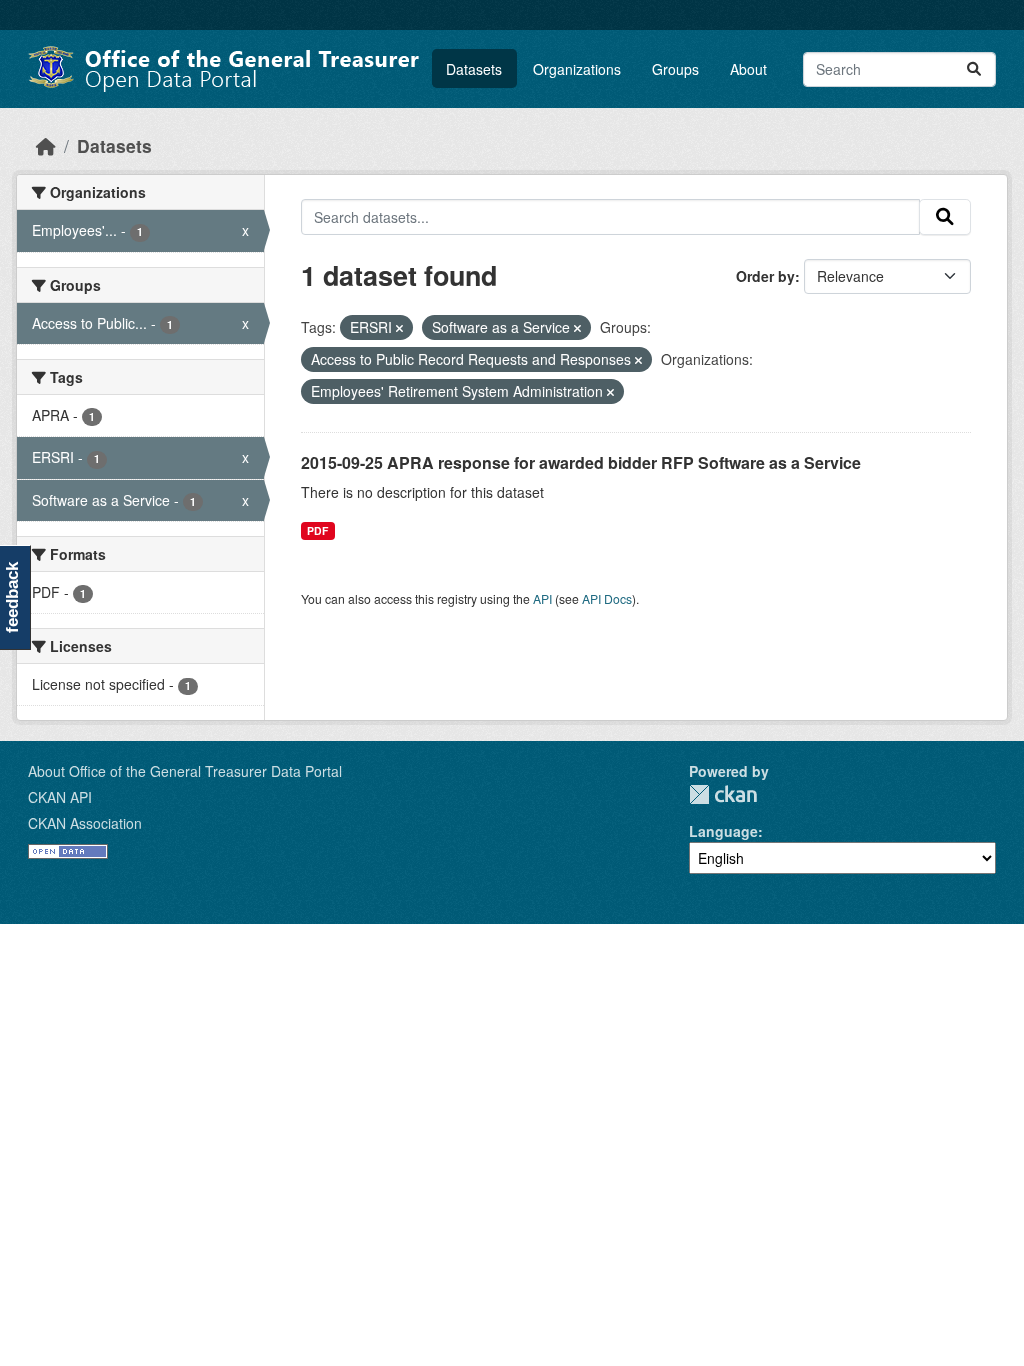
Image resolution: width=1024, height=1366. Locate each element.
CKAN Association (85, 823)
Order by (765, 276)
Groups (675, 69)
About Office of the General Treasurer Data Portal (185, 771)
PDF (317, 530)
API (542, 598)
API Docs (607, 598)
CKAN (723, 794)
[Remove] (399, 328)
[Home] (46, 145)
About (748, 69)
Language (723, 831)
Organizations (577, 69)
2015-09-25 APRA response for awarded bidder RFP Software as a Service (581, 462)
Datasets (474, 69)
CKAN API (60, 797)
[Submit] (974, 69)
